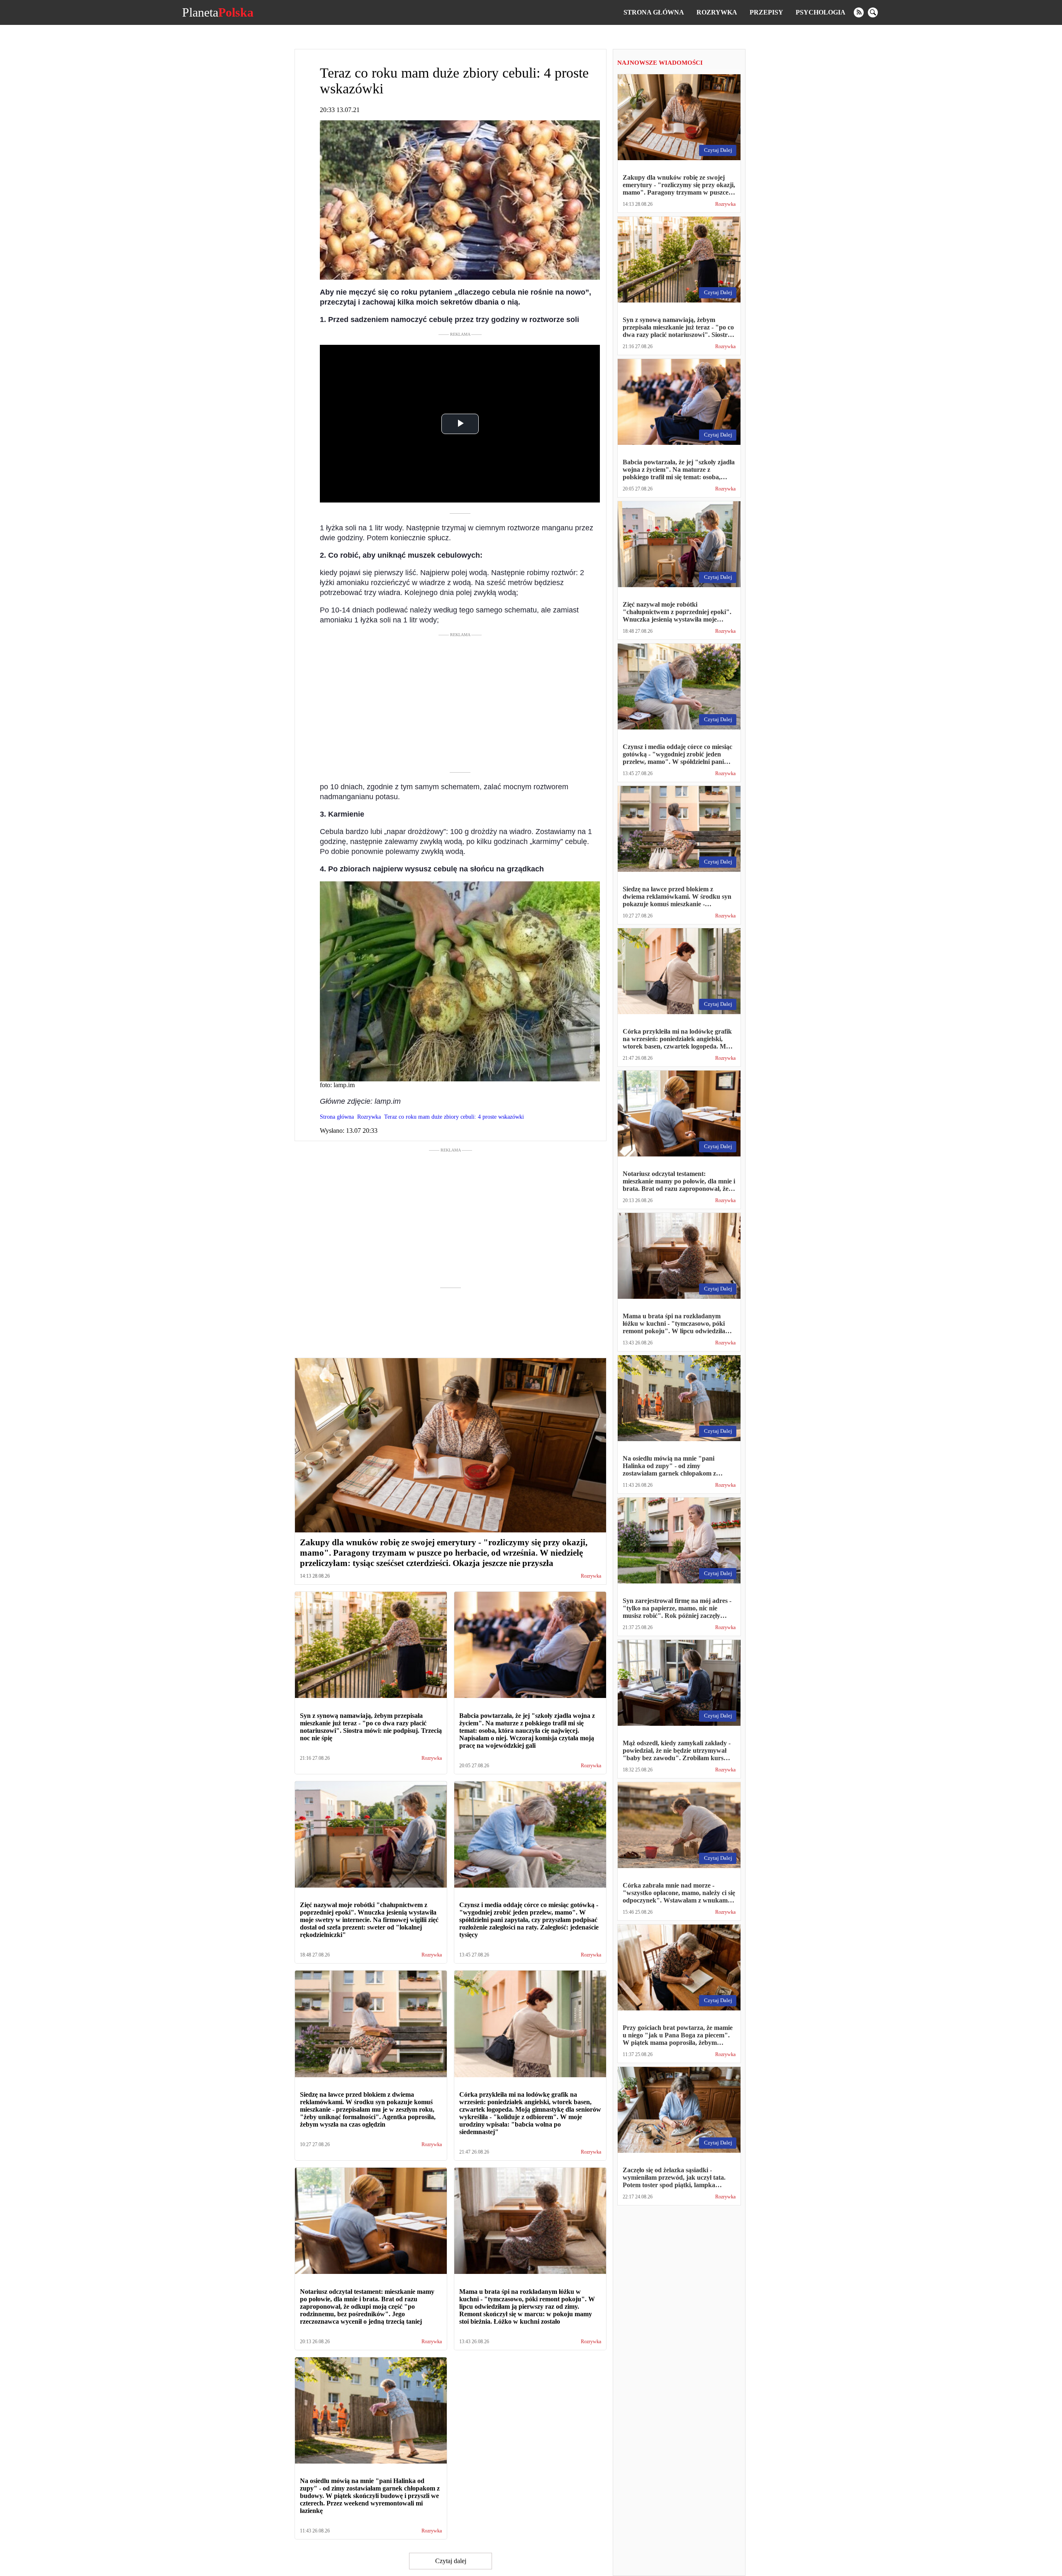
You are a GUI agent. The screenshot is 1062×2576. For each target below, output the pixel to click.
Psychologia (821, 12)
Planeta (218, 12)
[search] (873, 12)
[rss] (859, 12)
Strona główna (654, 12)
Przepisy (766, 12)
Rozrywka (717, 12)
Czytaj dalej (451, 2561)
